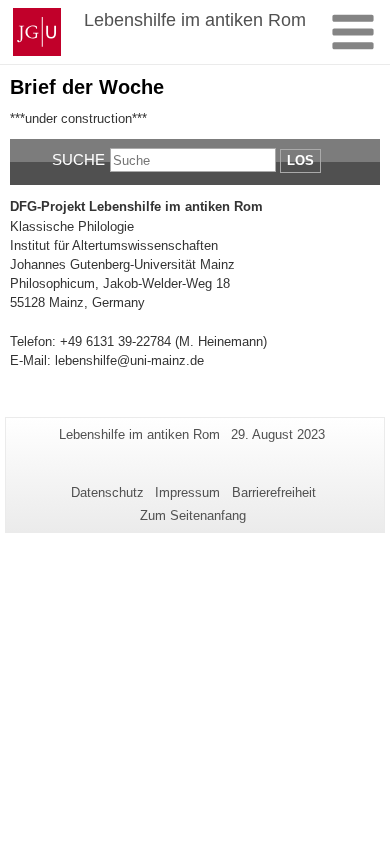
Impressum (187, 492)
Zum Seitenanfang (193, 515)
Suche (78, 159)
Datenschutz (107, 492)
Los (300, 160)
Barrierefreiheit (274, 492)
